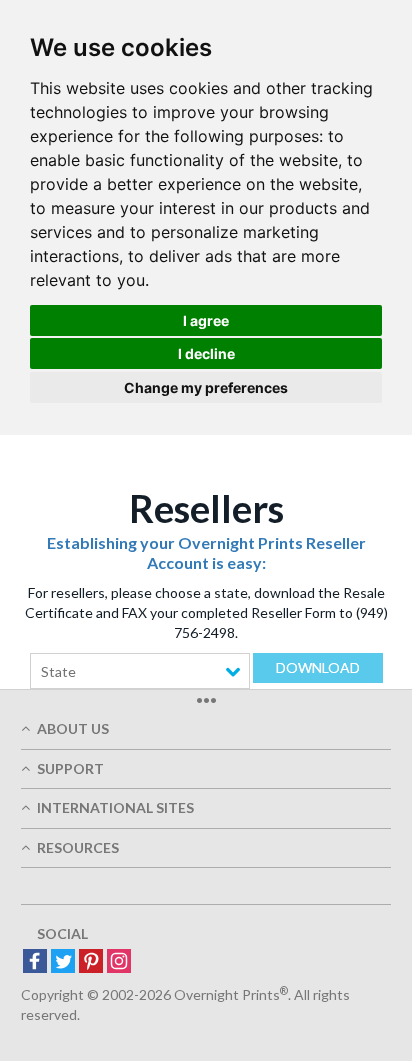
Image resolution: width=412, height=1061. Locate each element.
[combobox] (140, 671)
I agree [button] (206, 320)
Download (318, 667)
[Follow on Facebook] (35, 962)
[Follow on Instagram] (119, 962)
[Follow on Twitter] (63, 962)
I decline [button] (206, 353)
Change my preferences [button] (206, 387)
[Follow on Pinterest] (91, 962)
